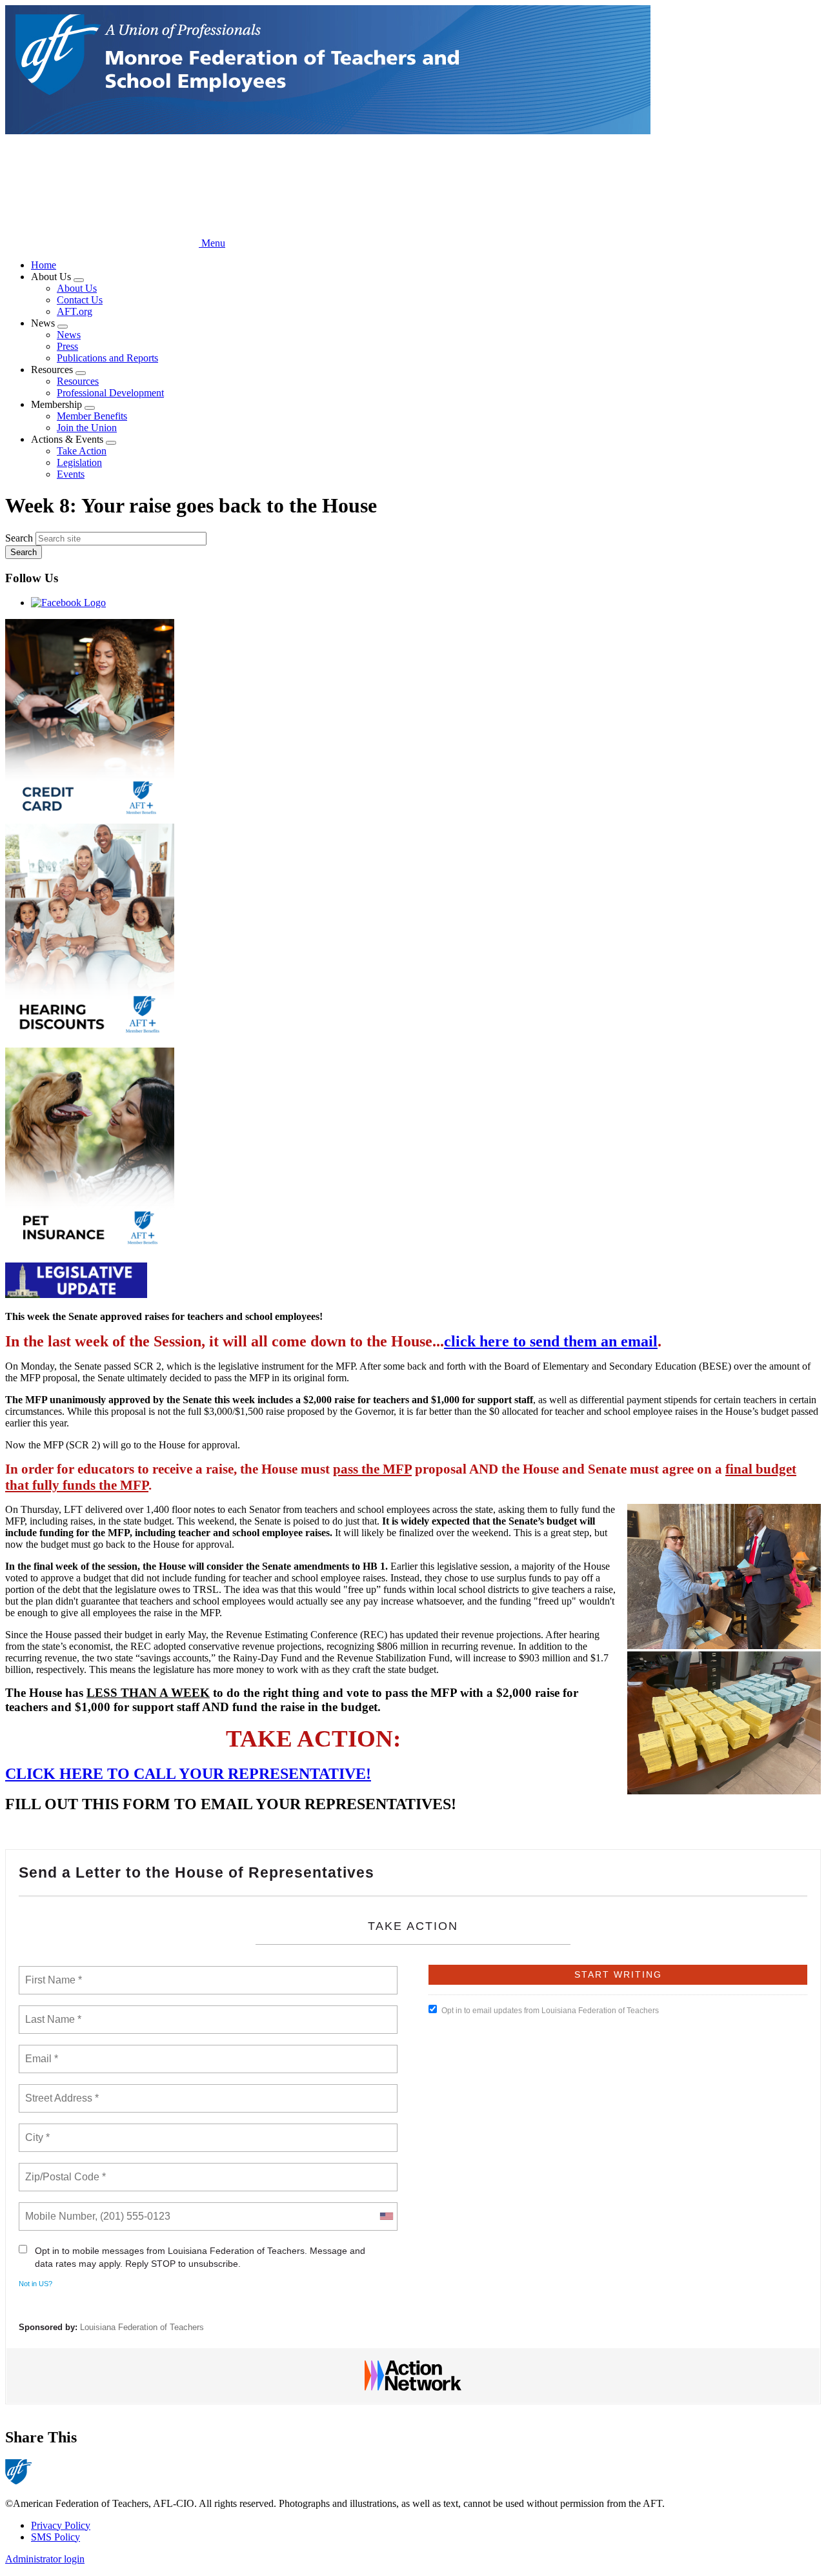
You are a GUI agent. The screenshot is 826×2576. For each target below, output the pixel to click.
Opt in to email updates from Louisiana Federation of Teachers (550, 2011)
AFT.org (75, 311)
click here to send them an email (551, 1341)
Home (44, 265)
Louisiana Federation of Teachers (142, 2327)
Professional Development (110, 393)
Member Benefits (92, 416)
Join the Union (87, 428)
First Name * (52, 1973)
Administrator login (45, 2559)
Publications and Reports (107, 358)
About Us (77, 288)
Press (67, 346)
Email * (40, 2051)
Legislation (79, 462)
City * (38, 2130)
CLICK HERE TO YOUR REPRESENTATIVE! (188, 1774)
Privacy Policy (61, 2525)
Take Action (82, 451)
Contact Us (80, 300)
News (69, 335)
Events (71, 474)
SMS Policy (55, 2537)
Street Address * (63, 2091)
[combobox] (386, 2216)
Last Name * (50, 2012)
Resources (78, 381)
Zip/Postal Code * (63, 2169)
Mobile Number (58, 2209)
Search (19, 538)
